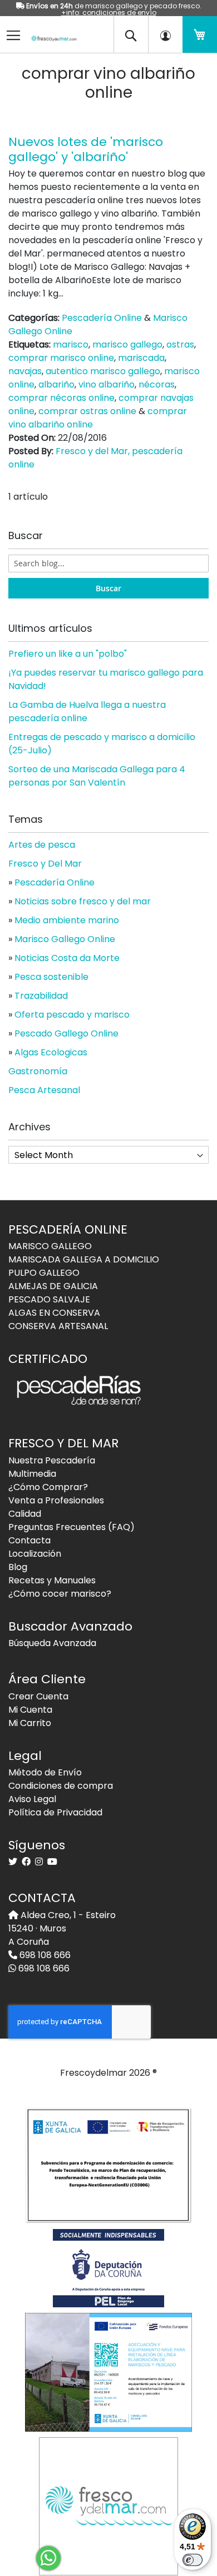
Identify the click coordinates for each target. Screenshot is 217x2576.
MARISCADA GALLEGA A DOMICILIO (84, 1259)
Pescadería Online (102, 318)
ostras (180, 344)
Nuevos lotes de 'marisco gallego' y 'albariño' (86, 149)
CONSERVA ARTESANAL (58, 1326)
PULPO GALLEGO (44, 1273)
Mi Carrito (30, 1723)
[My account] (165, 34)
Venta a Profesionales (56, 1500)
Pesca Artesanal (44, 1090)
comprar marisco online (61, 358)
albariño (56, 384)
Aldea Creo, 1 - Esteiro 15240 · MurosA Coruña (62, 1928)
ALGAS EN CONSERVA (54, 1313)
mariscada (141, 358)
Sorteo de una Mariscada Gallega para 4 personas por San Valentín (97, 776)
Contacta (29, 1540)
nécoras (157, 384)
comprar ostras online (87, 411)
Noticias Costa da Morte (67, 958)
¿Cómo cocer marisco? (60, 1594)
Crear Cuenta (38, 1696)
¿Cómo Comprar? (48, 1487)
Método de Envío (45, 1772)
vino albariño (107, 384)
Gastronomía (38, 1071)
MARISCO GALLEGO (50, 1246)
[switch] (193, 2560)
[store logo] (50, 31)
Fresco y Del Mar (45, 864)
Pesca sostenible (51, 977)
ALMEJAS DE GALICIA (53, 1286)
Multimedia (32, 1474)
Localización (35, 1554)
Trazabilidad (41, 996)
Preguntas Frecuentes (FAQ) (71, 1527)
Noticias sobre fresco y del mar (83, 901)
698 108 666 (44, 1955)
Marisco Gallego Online (65, 939)
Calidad (25, 1514)
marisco (71, 344)
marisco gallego (127, 344)
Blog (18, 1567)
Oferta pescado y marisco (72, 1015)
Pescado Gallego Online (66, 1033)
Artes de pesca (42, 845)
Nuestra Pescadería (52, 1460)
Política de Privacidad (55, 1812)
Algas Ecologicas (51, 1052)
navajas (25, 371)
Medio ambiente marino (67, 920)
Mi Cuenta (30, 1710)
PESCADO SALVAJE (49, 1299)
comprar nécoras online (61, 398)
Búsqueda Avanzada (52, 1643)
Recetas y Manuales (52, 1580)
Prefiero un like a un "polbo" (68, 654)
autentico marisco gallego (103, 371)
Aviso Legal (32, 1799)
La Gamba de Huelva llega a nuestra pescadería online (87, 711)
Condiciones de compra (61, 1786)
